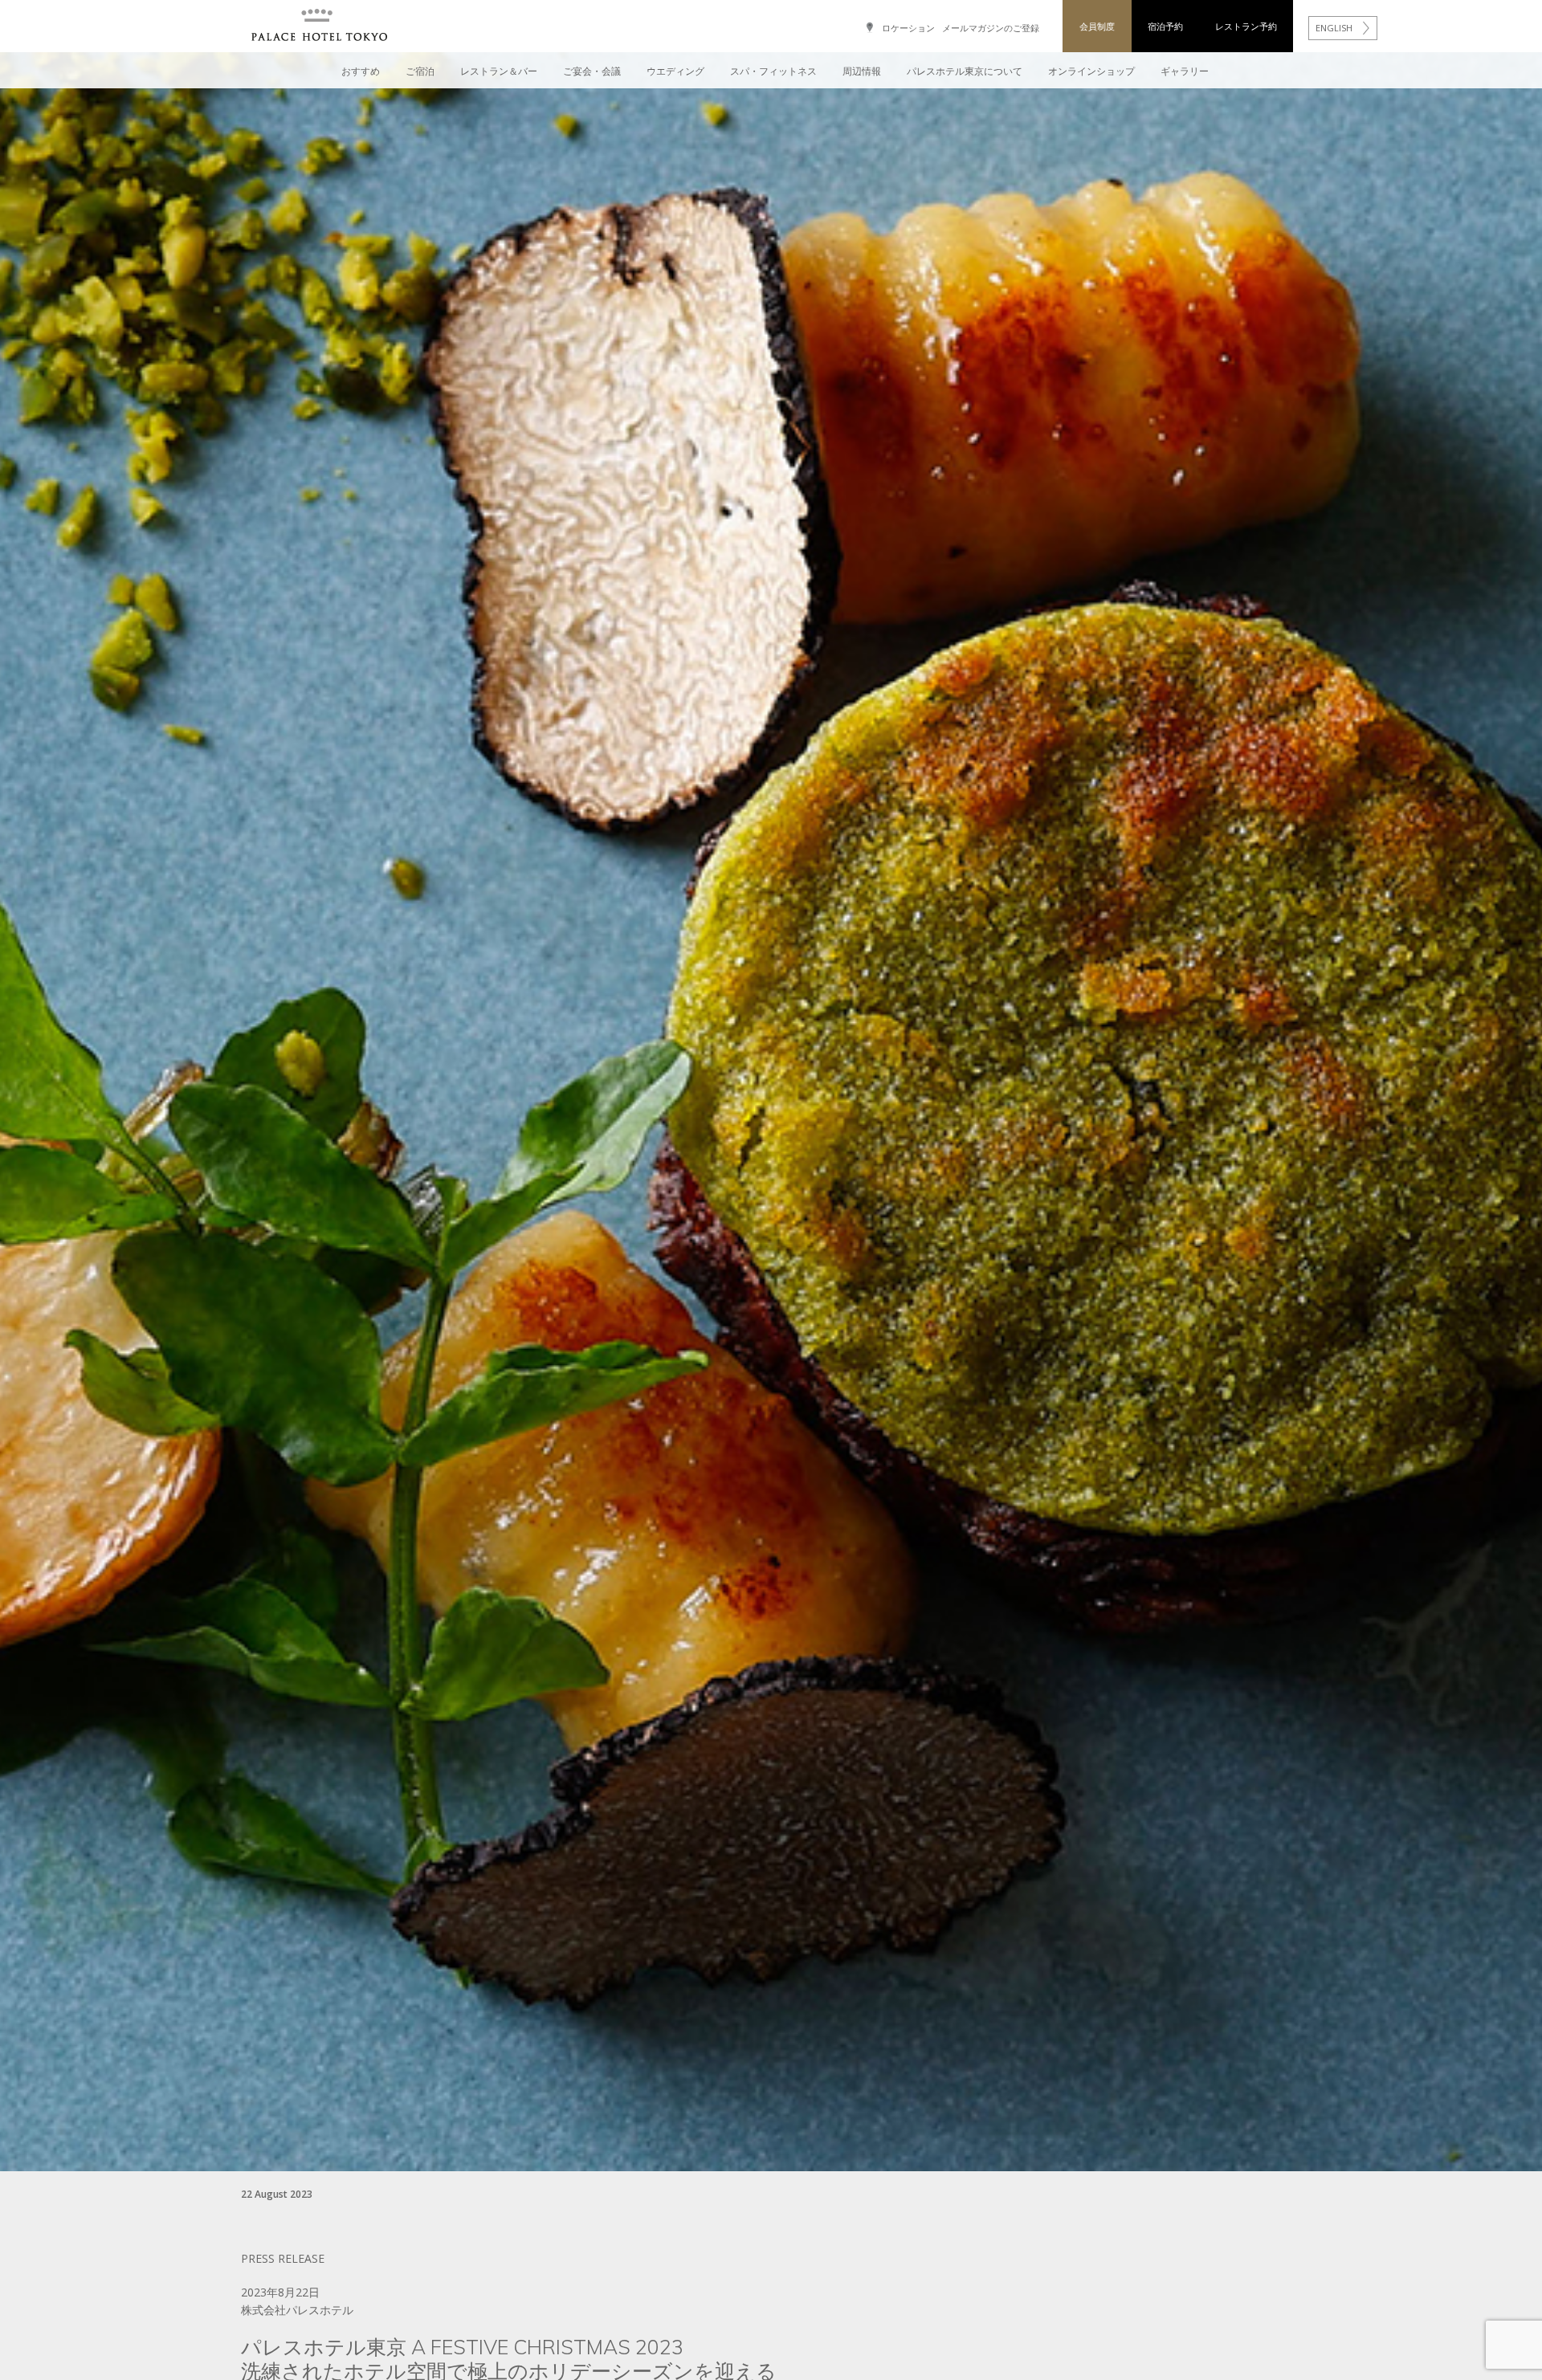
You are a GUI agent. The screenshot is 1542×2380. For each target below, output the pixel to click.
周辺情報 (862, 71)
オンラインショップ (1091, 71)
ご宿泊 (420, 71)
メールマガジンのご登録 (991, 28)
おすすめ (361, 71)
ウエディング (675, 71)
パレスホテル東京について (965, 71)
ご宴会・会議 (592, 71)
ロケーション (908, 28)
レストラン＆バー (499, 71)
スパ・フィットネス (773, 71)
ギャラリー (1185, 71)
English (1334, 28)
